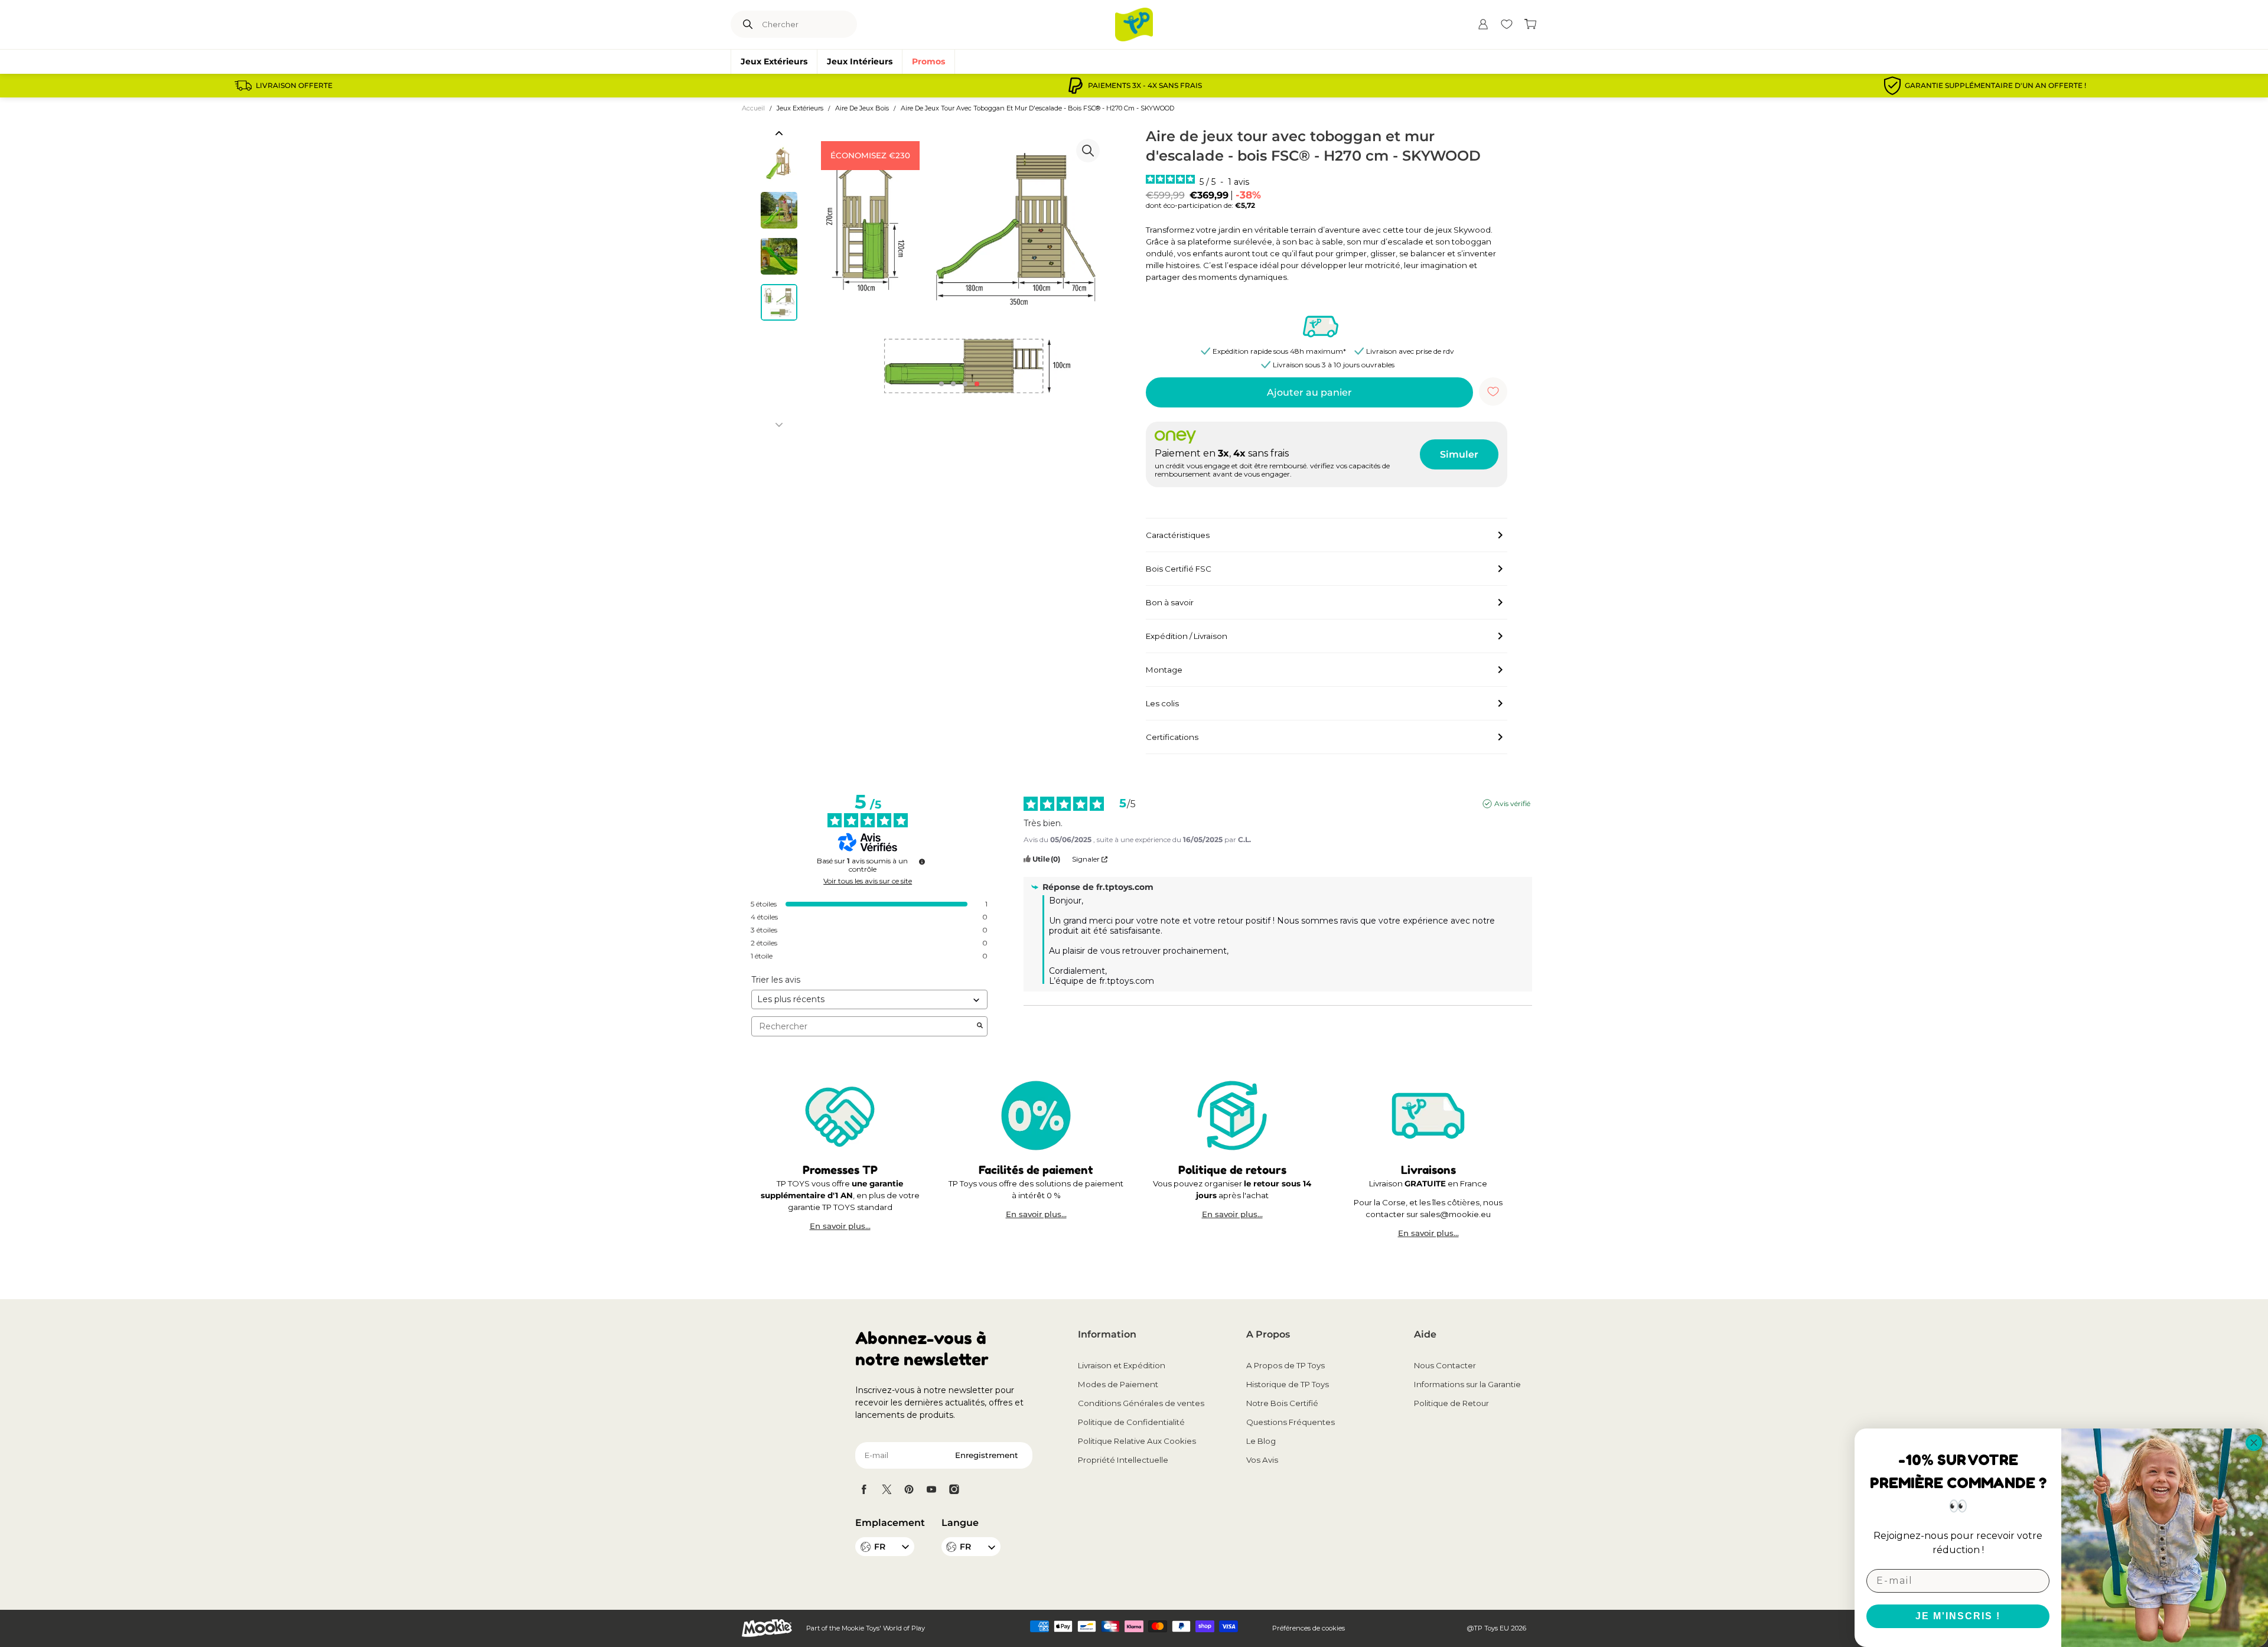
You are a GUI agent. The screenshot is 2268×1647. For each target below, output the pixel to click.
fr (965, 1547)
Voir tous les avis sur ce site (868, 881)
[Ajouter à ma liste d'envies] (1493, 392)
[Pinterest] (909, 1489)
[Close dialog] (2254, 1443)
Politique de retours (1232, 1170)
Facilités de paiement (1036, 1170)
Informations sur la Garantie (1467, 1384)
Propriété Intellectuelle (1123, 1460)
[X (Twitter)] (887, 1489)
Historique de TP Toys (1288, 1384)
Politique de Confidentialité (1131, 1422)
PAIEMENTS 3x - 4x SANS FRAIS (1145, 86)
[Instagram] (954, 1489)
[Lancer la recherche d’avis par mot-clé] (980, 1026)
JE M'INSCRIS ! (1958, 1616)
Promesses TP (840, 1170)
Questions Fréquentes (1291, 1422)
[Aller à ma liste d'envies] (1507, 24)
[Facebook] (864, 1489)
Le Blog (1261, 1441)
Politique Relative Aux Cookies (1137, 1441)
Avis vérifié (1512, 803)
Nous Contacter (1445, 1365)
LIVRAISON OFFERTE (294, 86)
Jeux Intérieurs (860, 61)
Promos (928, 61)
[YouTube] (931, 1489)
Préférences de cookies (1309, 1628)
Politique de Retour (1451, 1403)
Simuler (1459, 454)
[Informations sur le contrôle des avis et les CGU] (922, 862)
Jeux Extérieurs (774, 61)
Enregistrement (987, 1455)
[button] (779, 133)
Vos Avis (1262, 1460)
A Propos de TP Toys (1285, 1365)
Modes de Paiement (1118, 1384)
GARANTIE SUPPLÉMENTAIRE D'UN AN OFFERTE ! (1995, 86)
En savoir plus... (840, 1226)
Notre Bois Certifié (1282, 1403)
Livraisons (1428, 1170)
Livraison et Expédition (1122, 1365)
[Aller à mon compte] (1483, 24)
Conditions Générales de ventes (1141, 1403)
